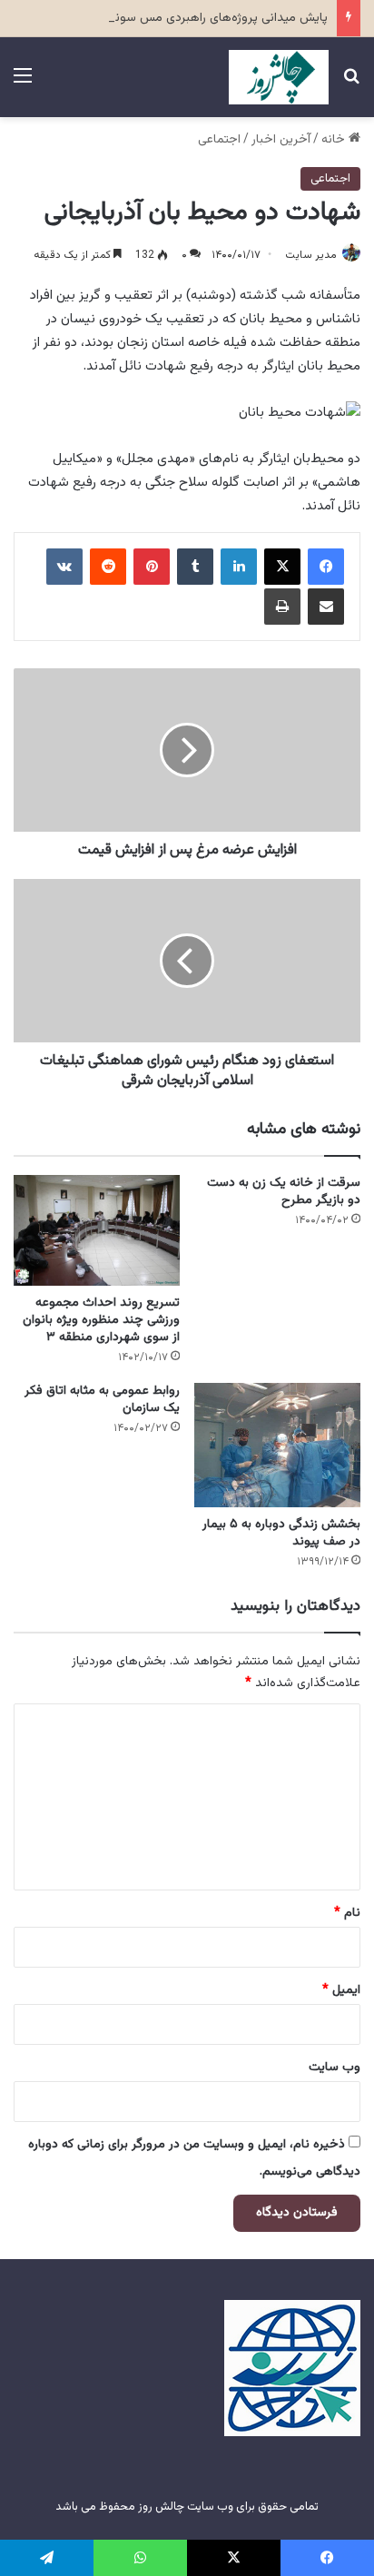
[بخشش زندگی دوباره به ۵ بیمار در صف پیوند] (277, 1445)
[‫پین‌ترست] (152, 567)
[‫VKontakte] (64, 567)
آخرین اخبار (281, 140)
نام (347, 1913)
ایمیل (341, 1990)
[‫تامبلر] (195, 567)
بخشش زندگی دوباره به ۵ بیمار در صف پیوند (281, 1533)
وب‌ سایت (335, 2068)
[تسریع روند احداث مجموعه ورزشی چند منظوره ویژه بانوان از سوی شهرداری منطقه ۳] (97, 1230)
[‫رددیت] (108, 567)
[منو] (23, 84)
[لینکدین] (239, 567)
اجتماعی (219, 140)
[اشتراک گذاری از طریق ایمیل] (326, 607)
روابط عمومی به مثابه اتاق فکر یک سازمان (102, 1400)
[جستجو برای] (351, 84)
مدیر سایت (311, 255)
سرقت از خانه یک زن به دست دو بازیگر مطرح (284, 1192)
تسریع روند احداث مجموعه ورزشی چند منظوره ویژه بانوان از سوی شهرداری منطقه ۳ (101, 1320)
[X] (282, 567)
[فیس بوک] (326, 567)
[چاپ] (282, 607)
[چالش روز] (279, 77)
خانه (335, 140)
